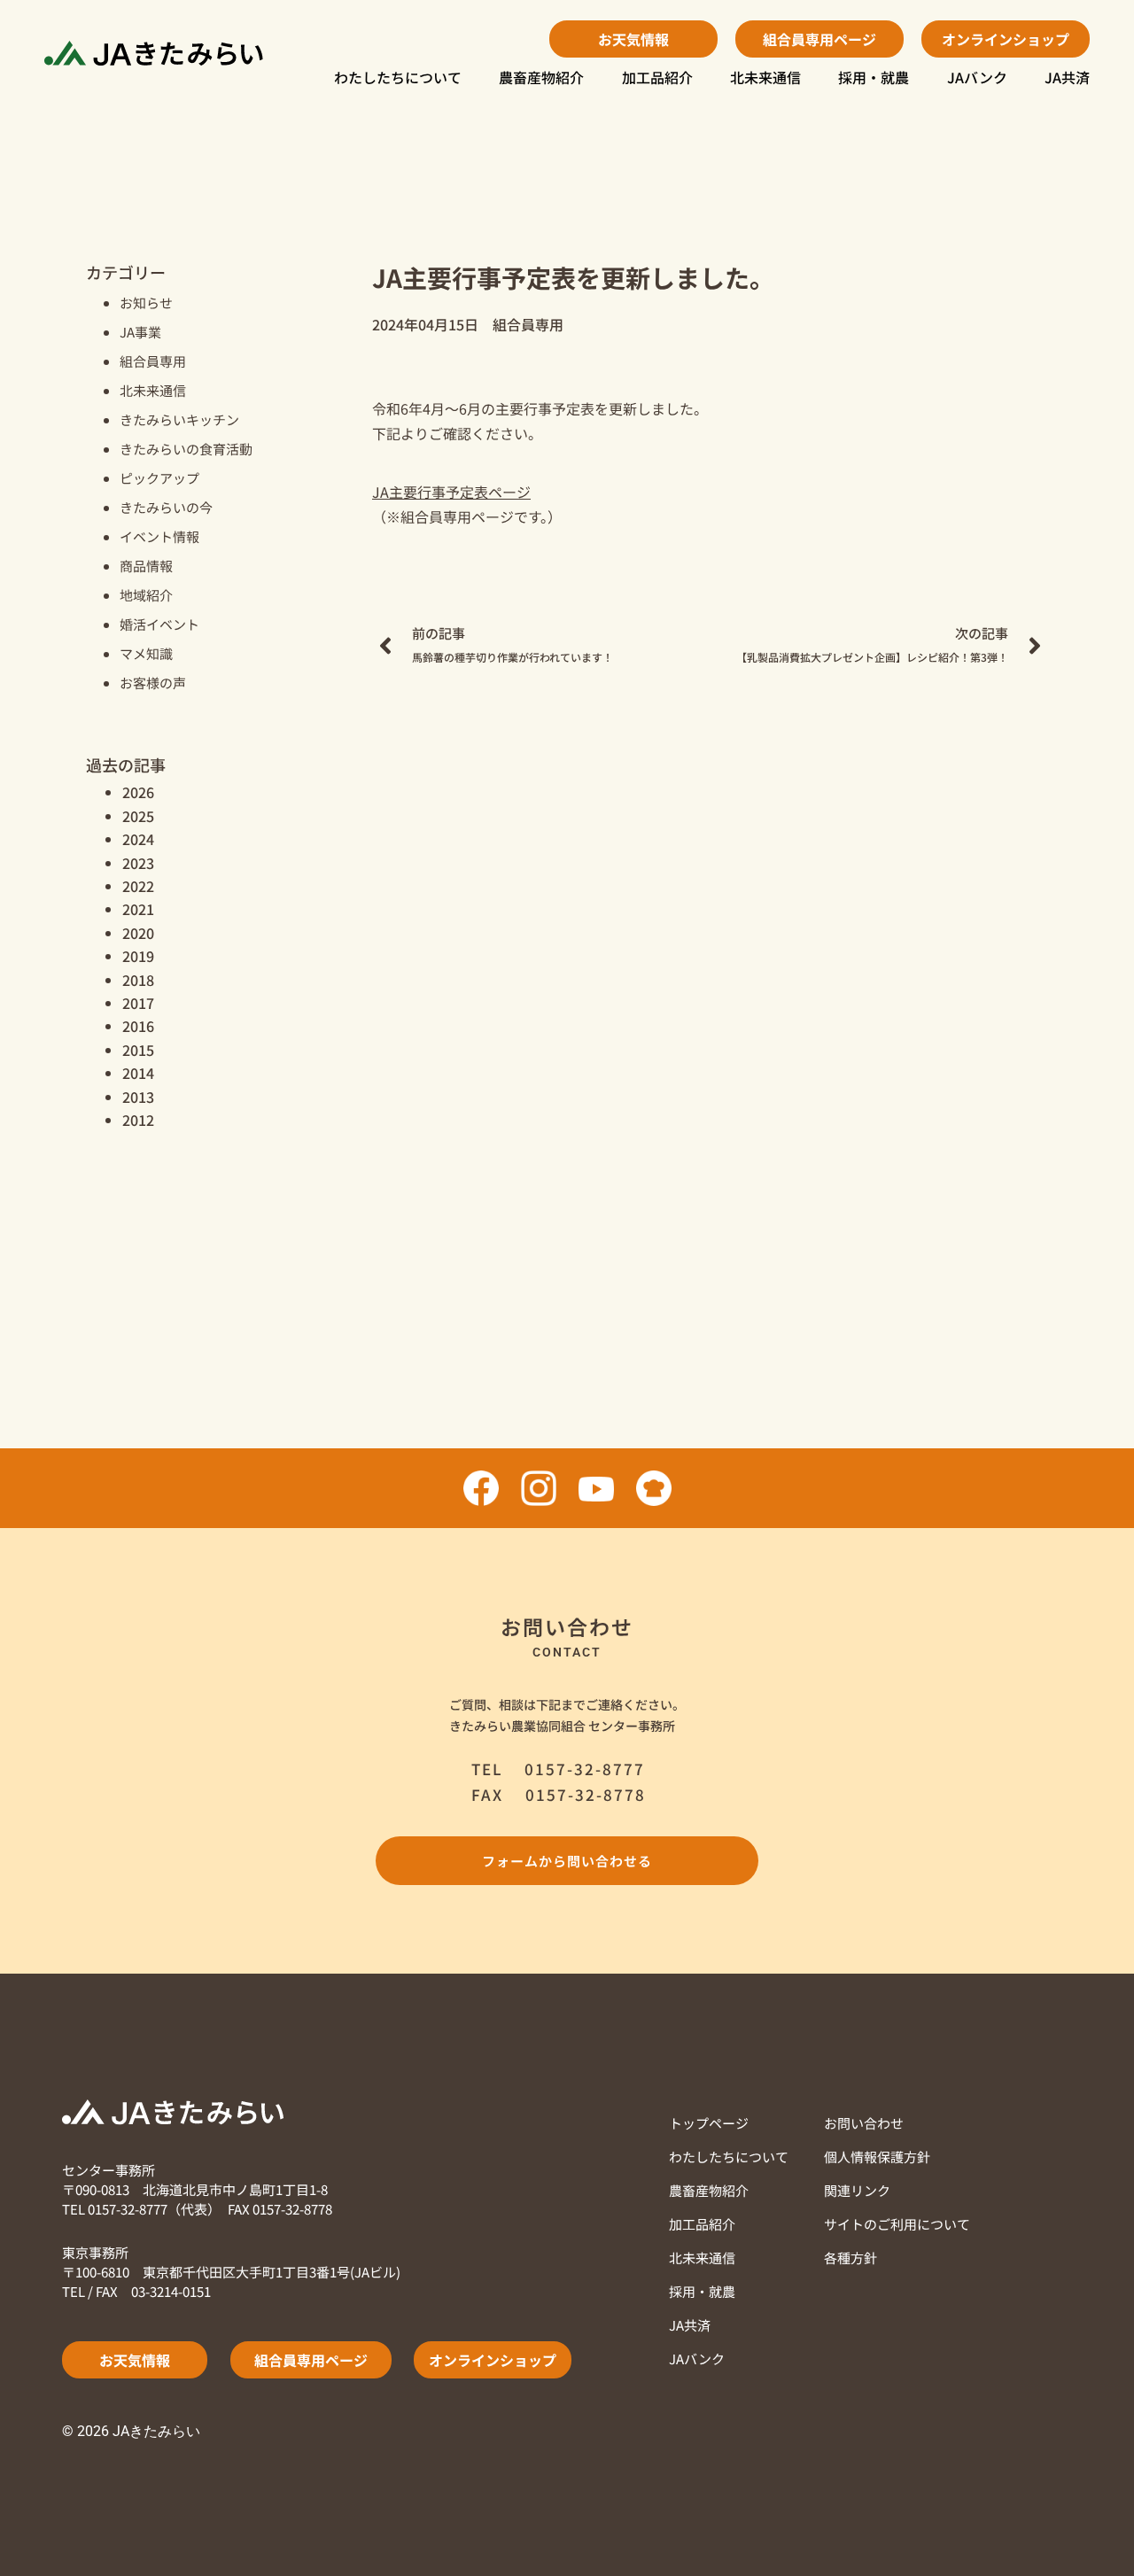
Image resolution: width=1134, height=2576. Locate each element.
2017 (138, 1003)
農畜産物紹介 (541, 77)
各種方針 (850, 2258)
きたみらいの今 (166, 507)
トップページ (709, 2123)
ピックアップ (159, 478)
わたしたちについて (398, 77)
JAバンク (977, 77)
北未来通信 (765, 77)
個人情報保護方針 (877, 2157)
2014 (138, 1073)
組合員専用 (153, 361)
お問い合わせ (864, 2123)
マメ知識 (146, 653)
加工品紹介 (657, 77)
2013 (138, 1097)
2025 (138, 816)
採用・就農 (874, 77)
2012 (138, 1120)
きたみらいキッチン (179, 419)
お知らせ (146, 303)
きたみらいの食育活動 (186, 449)
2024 (138, 839)
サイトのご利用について (897, 2224)
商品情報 (146, 566)
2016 (138, 1026)
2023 (138, 863)
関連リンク (857, 2190)
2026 (138, 792)
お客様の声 (153, 683)
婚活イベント (159, 624)
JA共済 (1067, 77)
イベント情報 (159, 536)
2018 (138, 980)
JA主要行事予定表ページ (451, 492)
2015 (138, 1050)
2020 (138, 933)
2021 (138, 909)
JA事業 (140, 332)
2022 (138, 886)
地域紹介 (146, 595)
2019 (138, 956)
